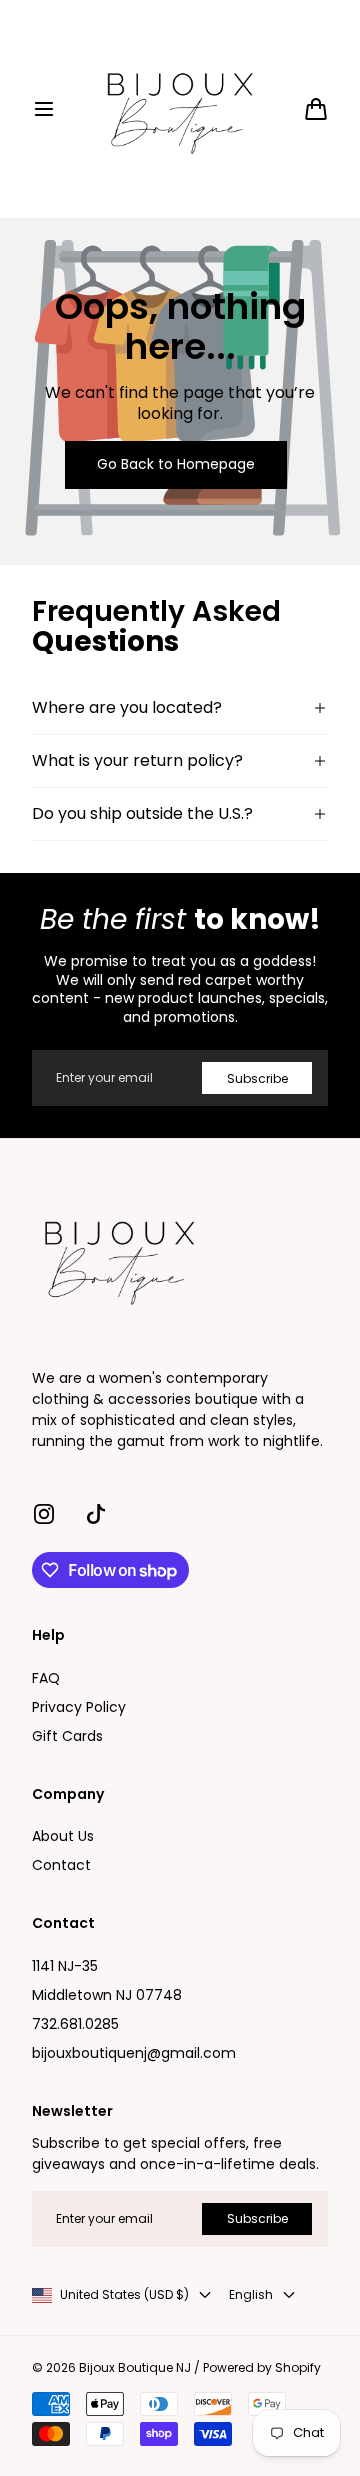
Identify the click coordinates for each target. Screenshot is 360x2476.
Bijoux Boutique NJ (135, 2368)
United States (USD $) (124, 2295)
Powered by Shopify (262, 2368)
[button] (44, 109)
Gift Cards (67, 1736)
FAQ (46, 1678)
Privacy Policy (79, 1707)
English (251, 2295)
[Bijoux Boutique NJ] (180, 109)
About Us (63, 1836)
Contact (61, 1865)
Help (48, 1635)
